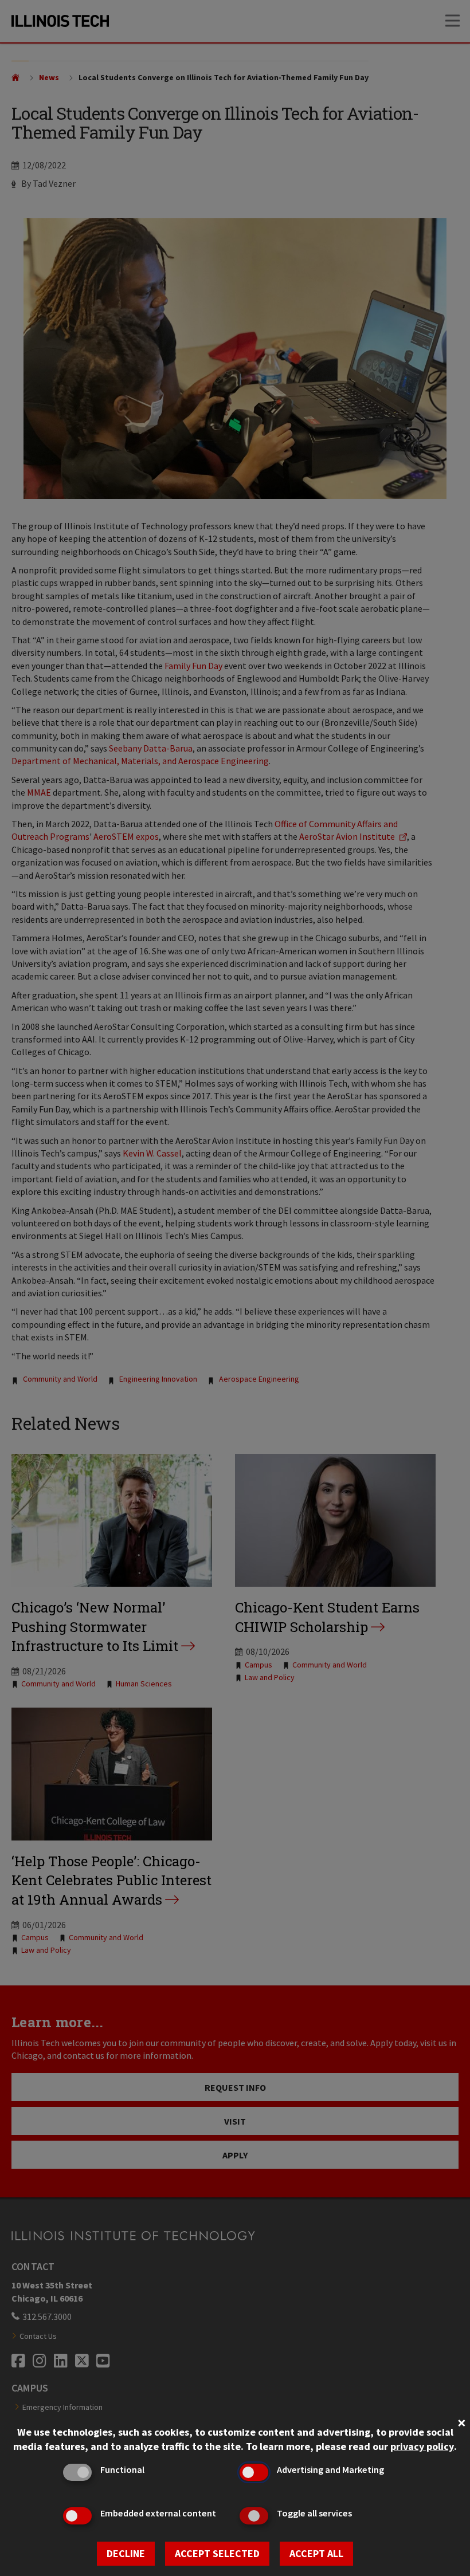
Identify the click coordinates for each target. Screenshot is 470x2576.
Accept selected (217, 2553)
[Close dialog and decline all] (461, 2422)
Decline (126, 2553)
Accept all (316, 2553)
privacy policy (422, 2446)
